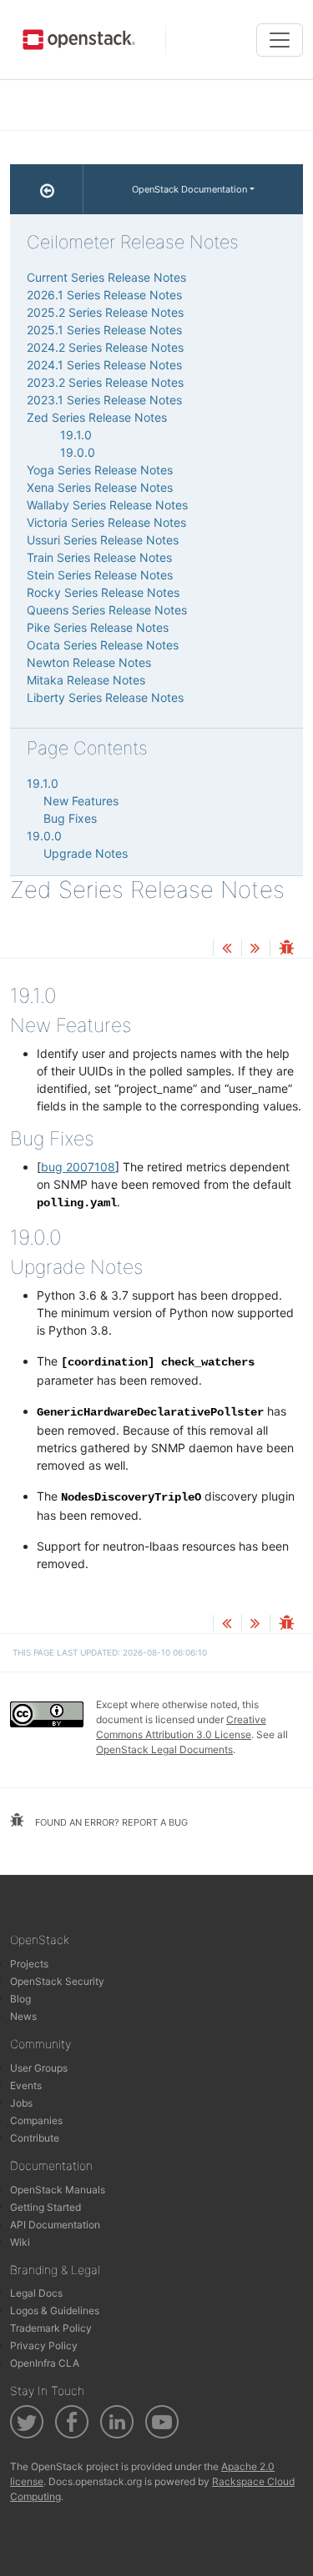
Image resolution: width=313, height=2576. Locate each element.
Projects (29, 1964)
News (23, 2016)
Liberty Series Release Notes (105, 697)
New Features (81, 801)
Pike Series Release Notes (98, 627)
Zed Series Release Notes (97, 417)
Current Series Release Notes (106, 277)
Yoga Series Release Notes (100, 470)
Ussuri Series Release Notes (103, 540)
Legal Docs (36, 2293)
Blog (20, 1999)
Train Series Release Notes (99, 557)
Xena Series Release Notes (100, 487)
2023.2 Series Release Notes (105, 382)
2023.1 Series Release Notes (104, 400)
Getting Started (45, 2207)
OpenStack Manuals (58, 2190)
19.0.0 (78, 452)
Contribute (35, 2138)
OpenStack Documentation (189, 189)
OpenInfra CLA (45, 2363)
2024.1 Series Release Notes (104, 365)
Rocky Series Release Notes (103, 592)
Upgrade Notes (86, 853)
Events (26, 2085)
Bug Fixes (70, 818)
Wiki (20, 2242)
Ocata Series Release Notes (103, 645)
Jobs (21, 2103)
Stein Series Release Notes (100, 575)
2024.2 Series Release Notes (105, 347)
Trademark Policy (51, 2328)
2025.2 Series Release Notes (105, 312)
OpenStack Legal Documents (164, 1749)
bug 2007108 (78, 1167)
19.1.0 (76, 435)
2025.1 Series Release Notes (104, 330)
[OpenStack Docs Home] (47, 189)
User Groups (39, 2068)
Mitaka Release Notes (86, 680)
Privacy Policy (44, 2345)
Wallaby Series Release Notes (107, 505)
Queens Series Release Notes (107, 610)
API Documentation (55, 2225)
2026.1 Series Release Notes (104, 295)
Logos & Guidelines (55, 2310)
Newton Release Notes (89, 662)
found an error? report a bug (110, 1822)
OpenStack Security (57, 1981)
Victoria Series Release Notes (106, 522)
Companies (36, 2120)
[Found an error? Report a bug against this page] (286, 949)
